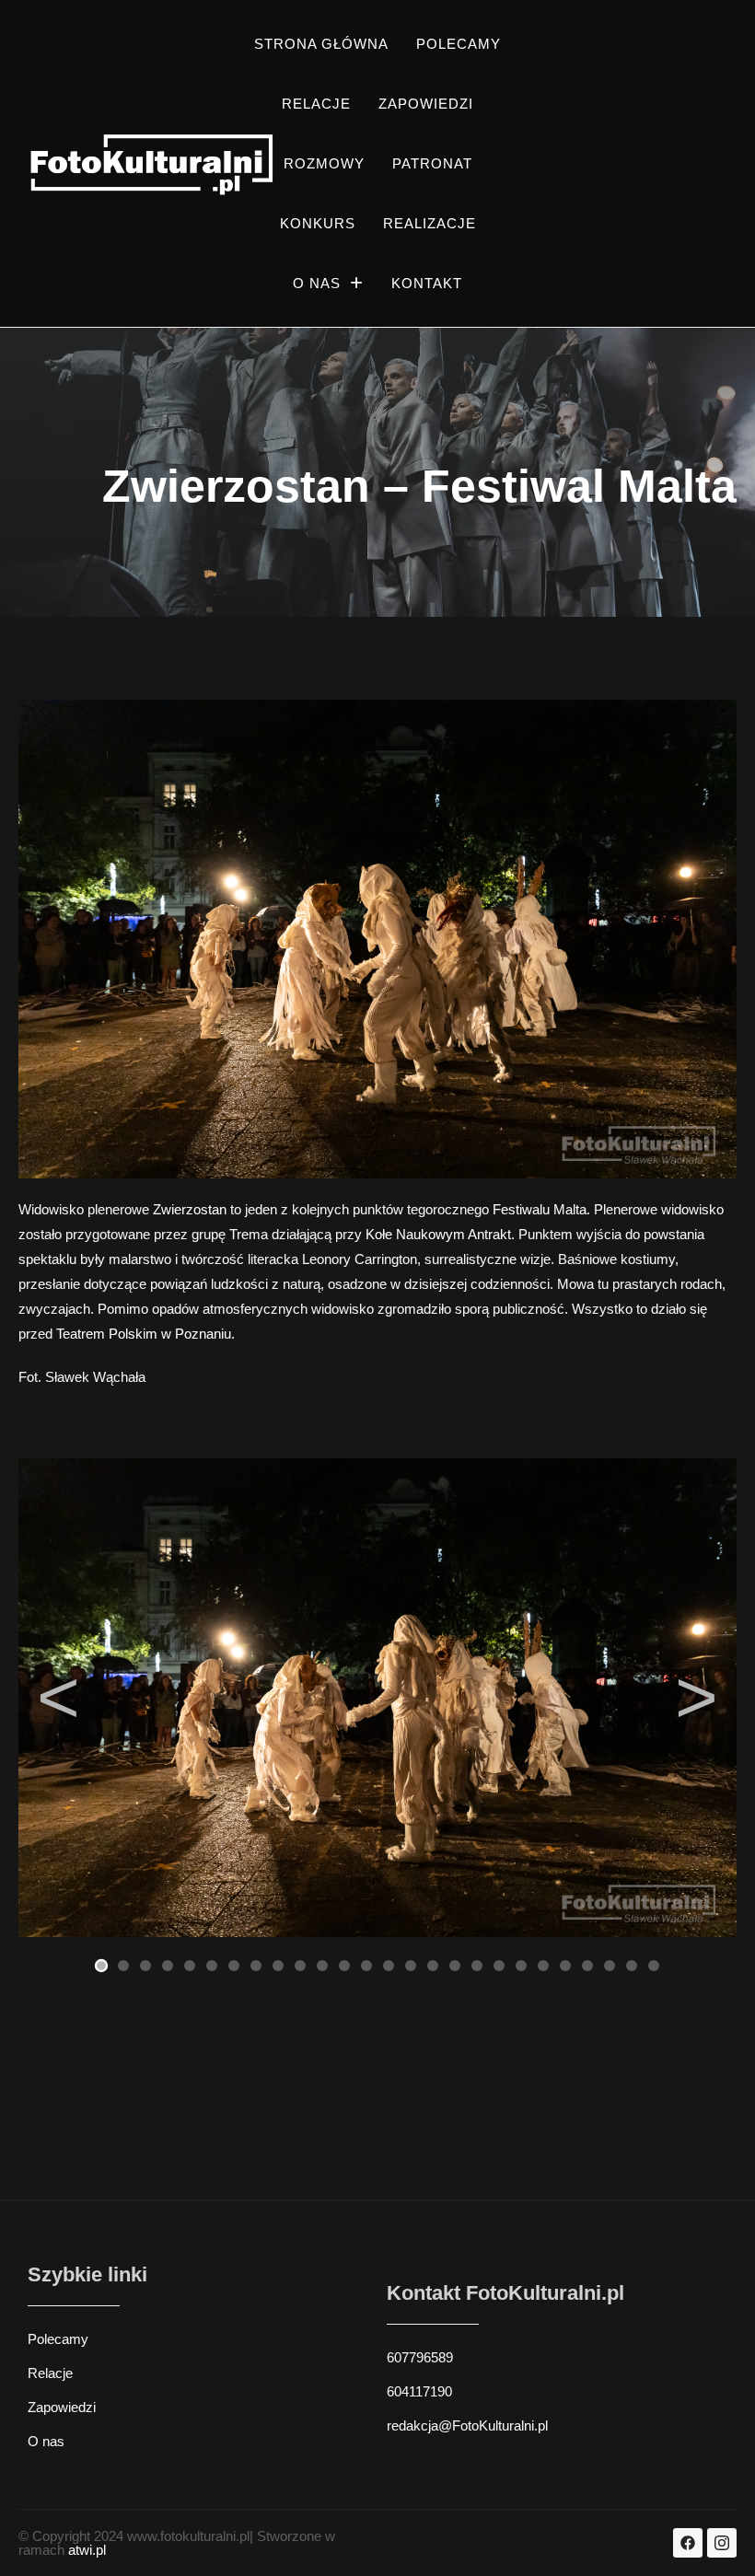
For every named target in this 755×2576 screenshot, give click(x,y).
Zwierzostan (190, 1209)
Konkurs (318, 223)
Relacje (316, 104)
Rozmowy (324, 163)
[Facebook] (688, 2543)
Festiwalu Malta (540, 1209)
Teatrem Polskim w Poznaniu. (145, 1334)
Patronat (432, 163)
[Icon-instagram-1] (722, 2543)
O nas (317, 283)
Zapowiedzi (426, 104)
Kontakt (427, 283)
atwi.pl (87, 2550)
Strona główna (321, 44)
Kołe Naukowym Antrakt (438, 1234)
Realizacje (430, 223)
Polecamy (459, 44)
